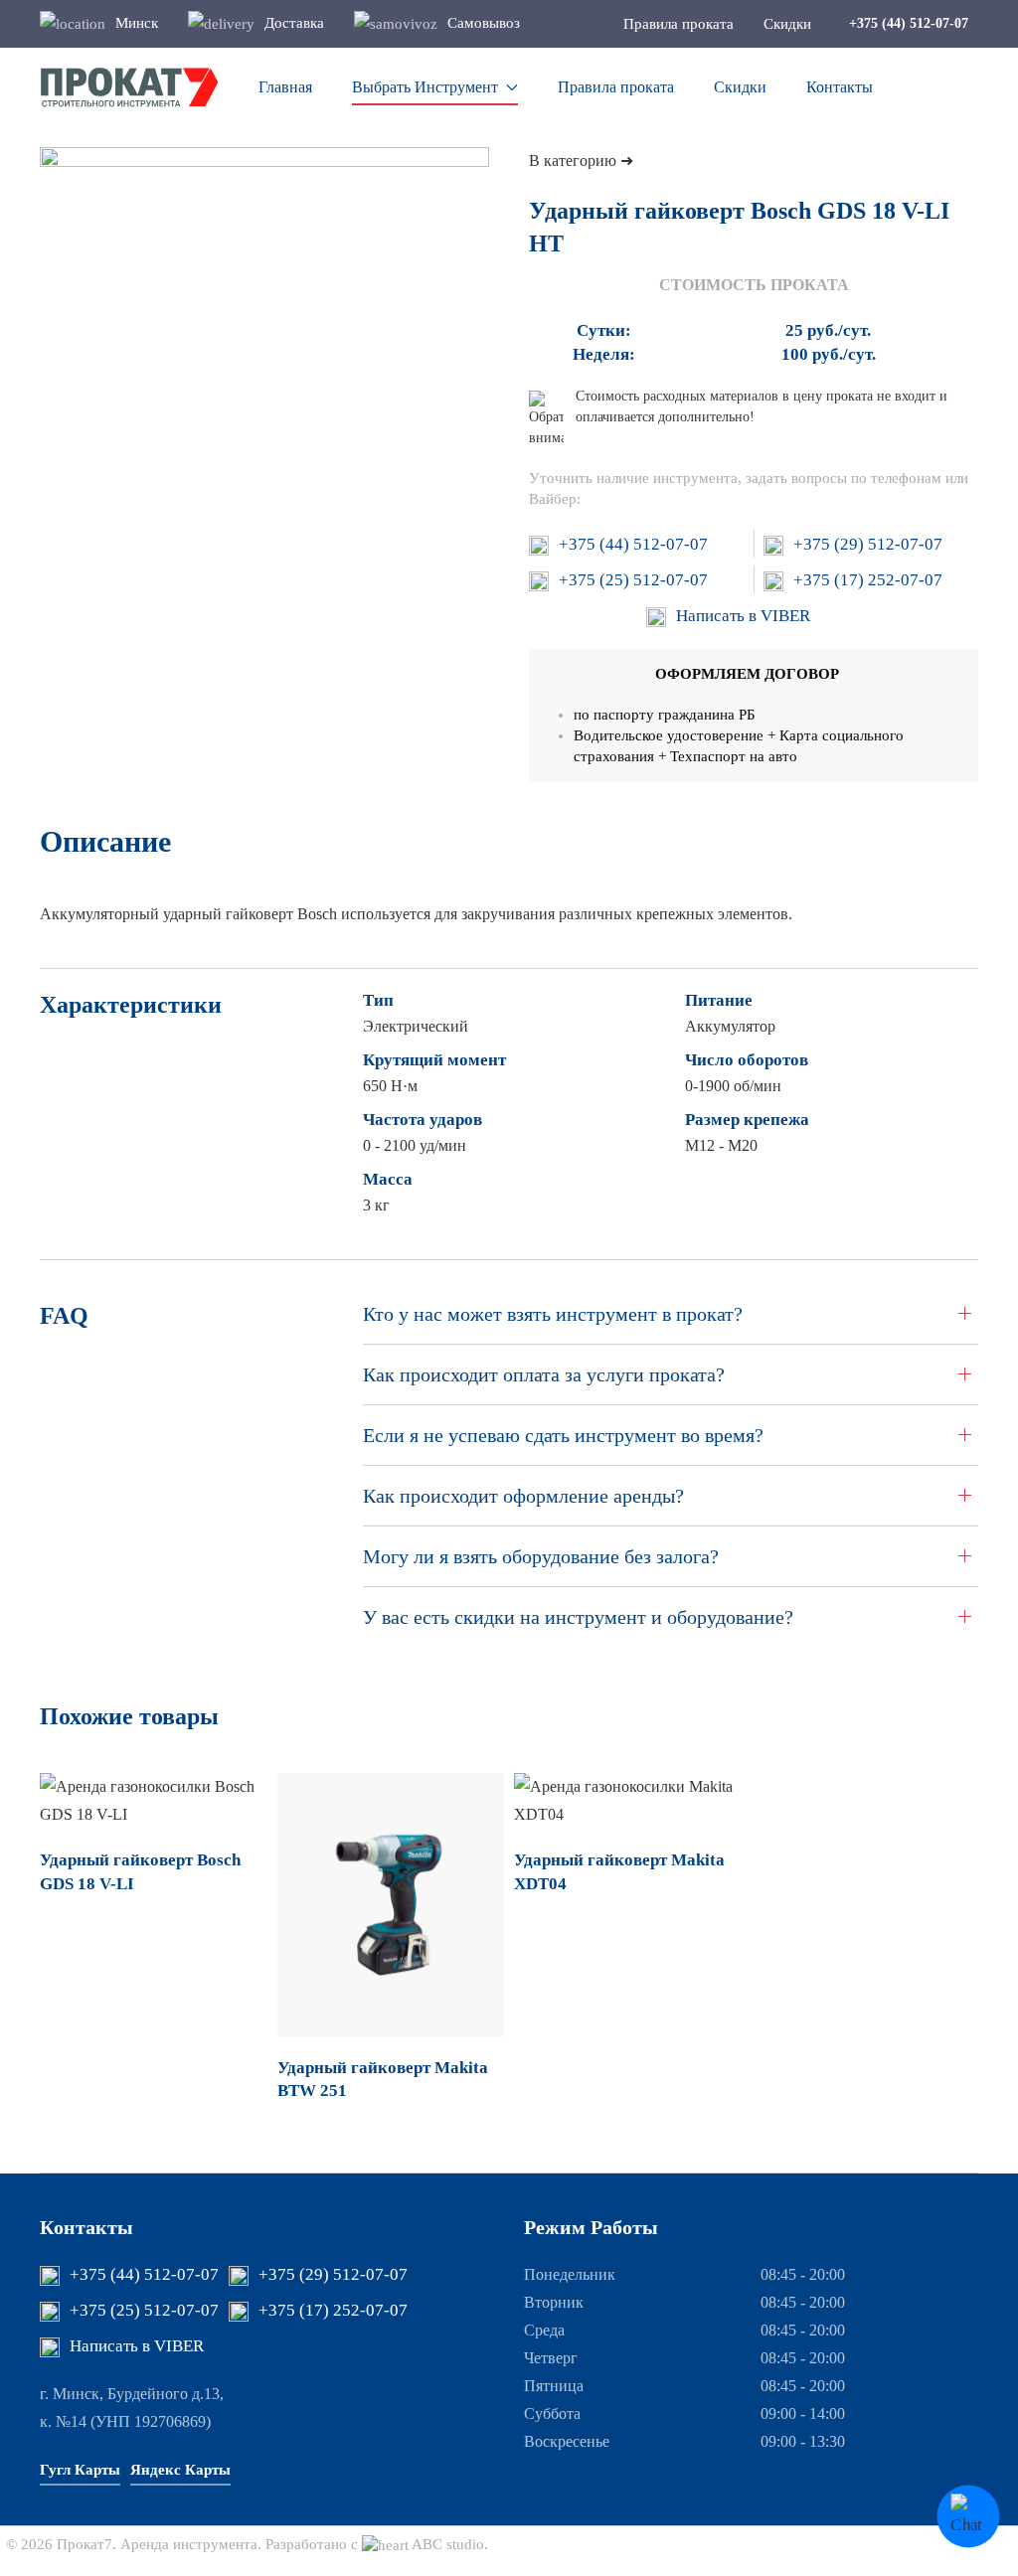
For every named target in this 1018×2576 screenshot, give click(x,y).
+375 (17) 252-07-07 (868, 580)
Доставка (294, 23)
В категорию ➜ (581, 161)
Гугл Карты (80, 2470)
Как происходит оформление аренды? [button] (523, 1496)
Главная (285, 87)
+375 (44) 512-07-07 (633, 544)
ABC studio (448, 2544)
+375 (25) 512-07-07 (633, 580)
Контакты (840, 87)
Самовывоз (484, 23)
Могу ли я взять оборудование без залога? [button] (541, 1556)
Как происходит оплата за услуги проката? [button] (544, 1374)
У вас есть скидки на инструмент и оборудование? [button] (578, 1617)
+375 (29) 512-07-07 (868, 544)
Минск (137, 23)
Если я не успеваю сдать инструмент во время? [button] (563, 1435)
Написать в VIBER (743, 616)
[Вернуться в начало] (129, 87)
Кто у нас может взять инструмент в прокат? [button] (553, 1314)
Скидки (740, 87)
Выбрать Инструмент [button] (425, 87)
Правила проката (616, 87)
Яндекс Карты (180, 2470)
